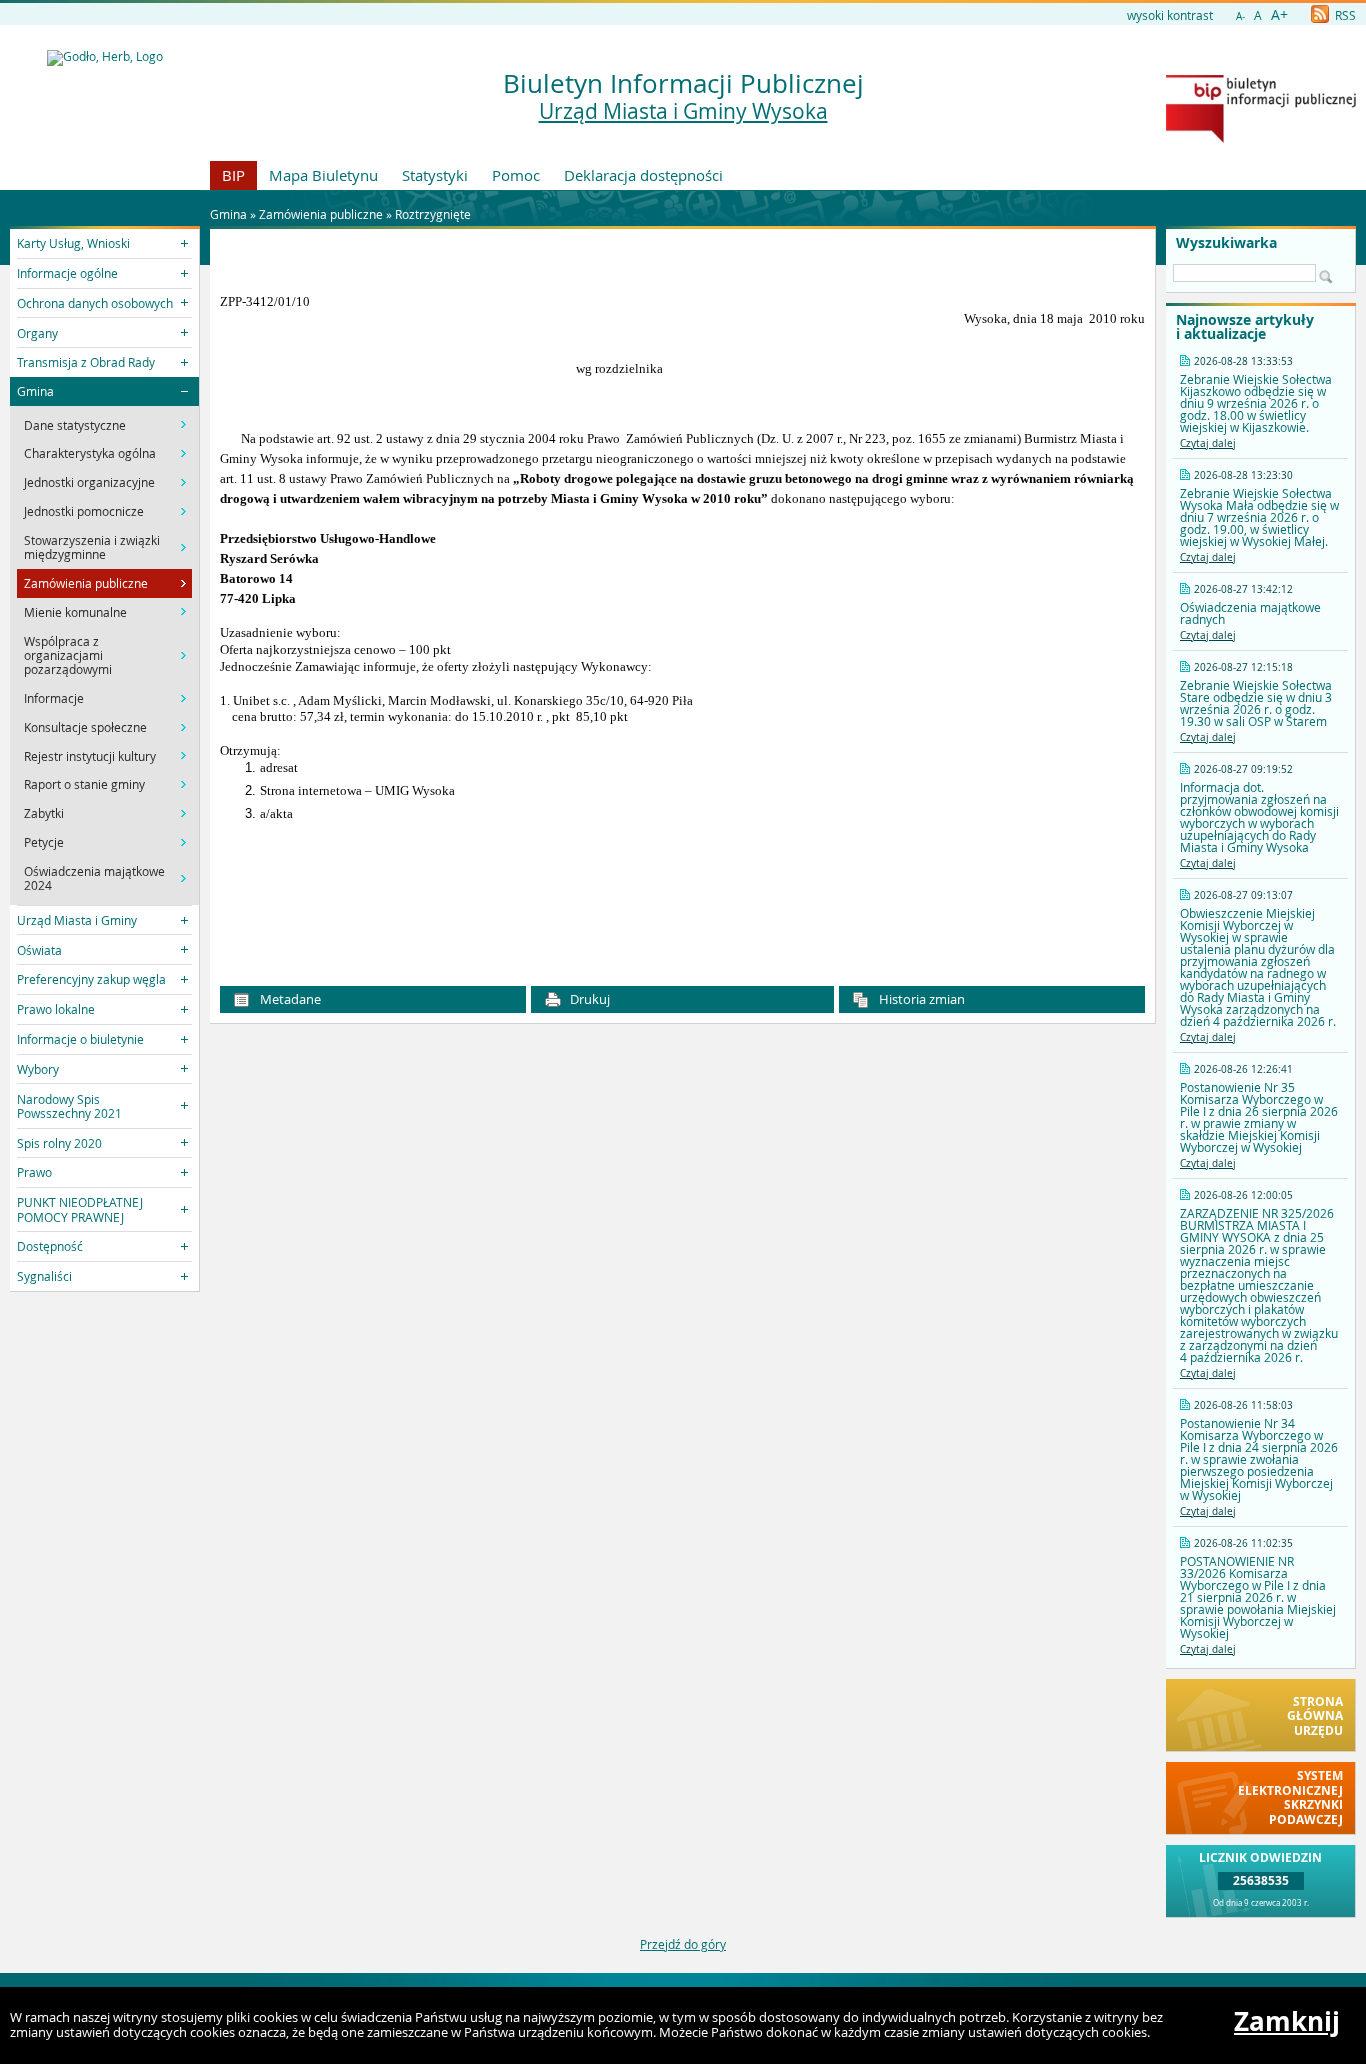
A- (1240, 16)
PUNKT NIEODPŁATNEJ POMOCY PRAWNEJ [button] (80, 1209)
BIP (233, 175)
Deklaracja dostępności (643, 175)
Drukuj (588, 999)
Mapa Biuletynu (323, 175)
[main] (682, 609)
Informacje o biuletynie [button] (80, 1039)
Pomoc (516, 175)
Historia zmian (920, 999)
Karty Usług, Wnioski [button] (73, 243)
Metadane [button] (289, 999)
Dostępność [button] (50, 1246)
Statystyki (435, 175)
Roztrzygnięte (433, 214)
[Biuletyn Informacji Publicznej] (1261, 138)
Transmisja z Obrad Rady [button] (86, 362)
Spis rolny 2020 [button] (59, 1143)
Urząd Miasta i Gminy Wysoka (683, 111)
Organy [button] (37, 333)
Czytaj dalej (1208, 443)
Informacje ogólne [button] (67, 273)
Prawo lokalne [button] (56, 1009)
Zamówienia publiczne (321, 214)
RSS (1344, 15)
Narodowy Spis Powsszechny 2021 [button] (69, 1106)
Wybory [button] (38, 1069)
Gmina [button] (35, 391)
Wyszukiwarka (1226, 243)
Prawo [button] (34, 1172)
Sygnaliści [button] (44, 1276)
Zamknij (1287, 2021)
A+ (1279, 14)
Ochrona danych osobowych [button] (95, 303)
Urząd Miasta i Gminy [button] (77, 920)
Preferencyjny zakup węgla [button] (91, 979)
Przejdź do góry (683, 1944)
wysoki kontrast (1170, 15)
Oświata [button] (39, 950)
